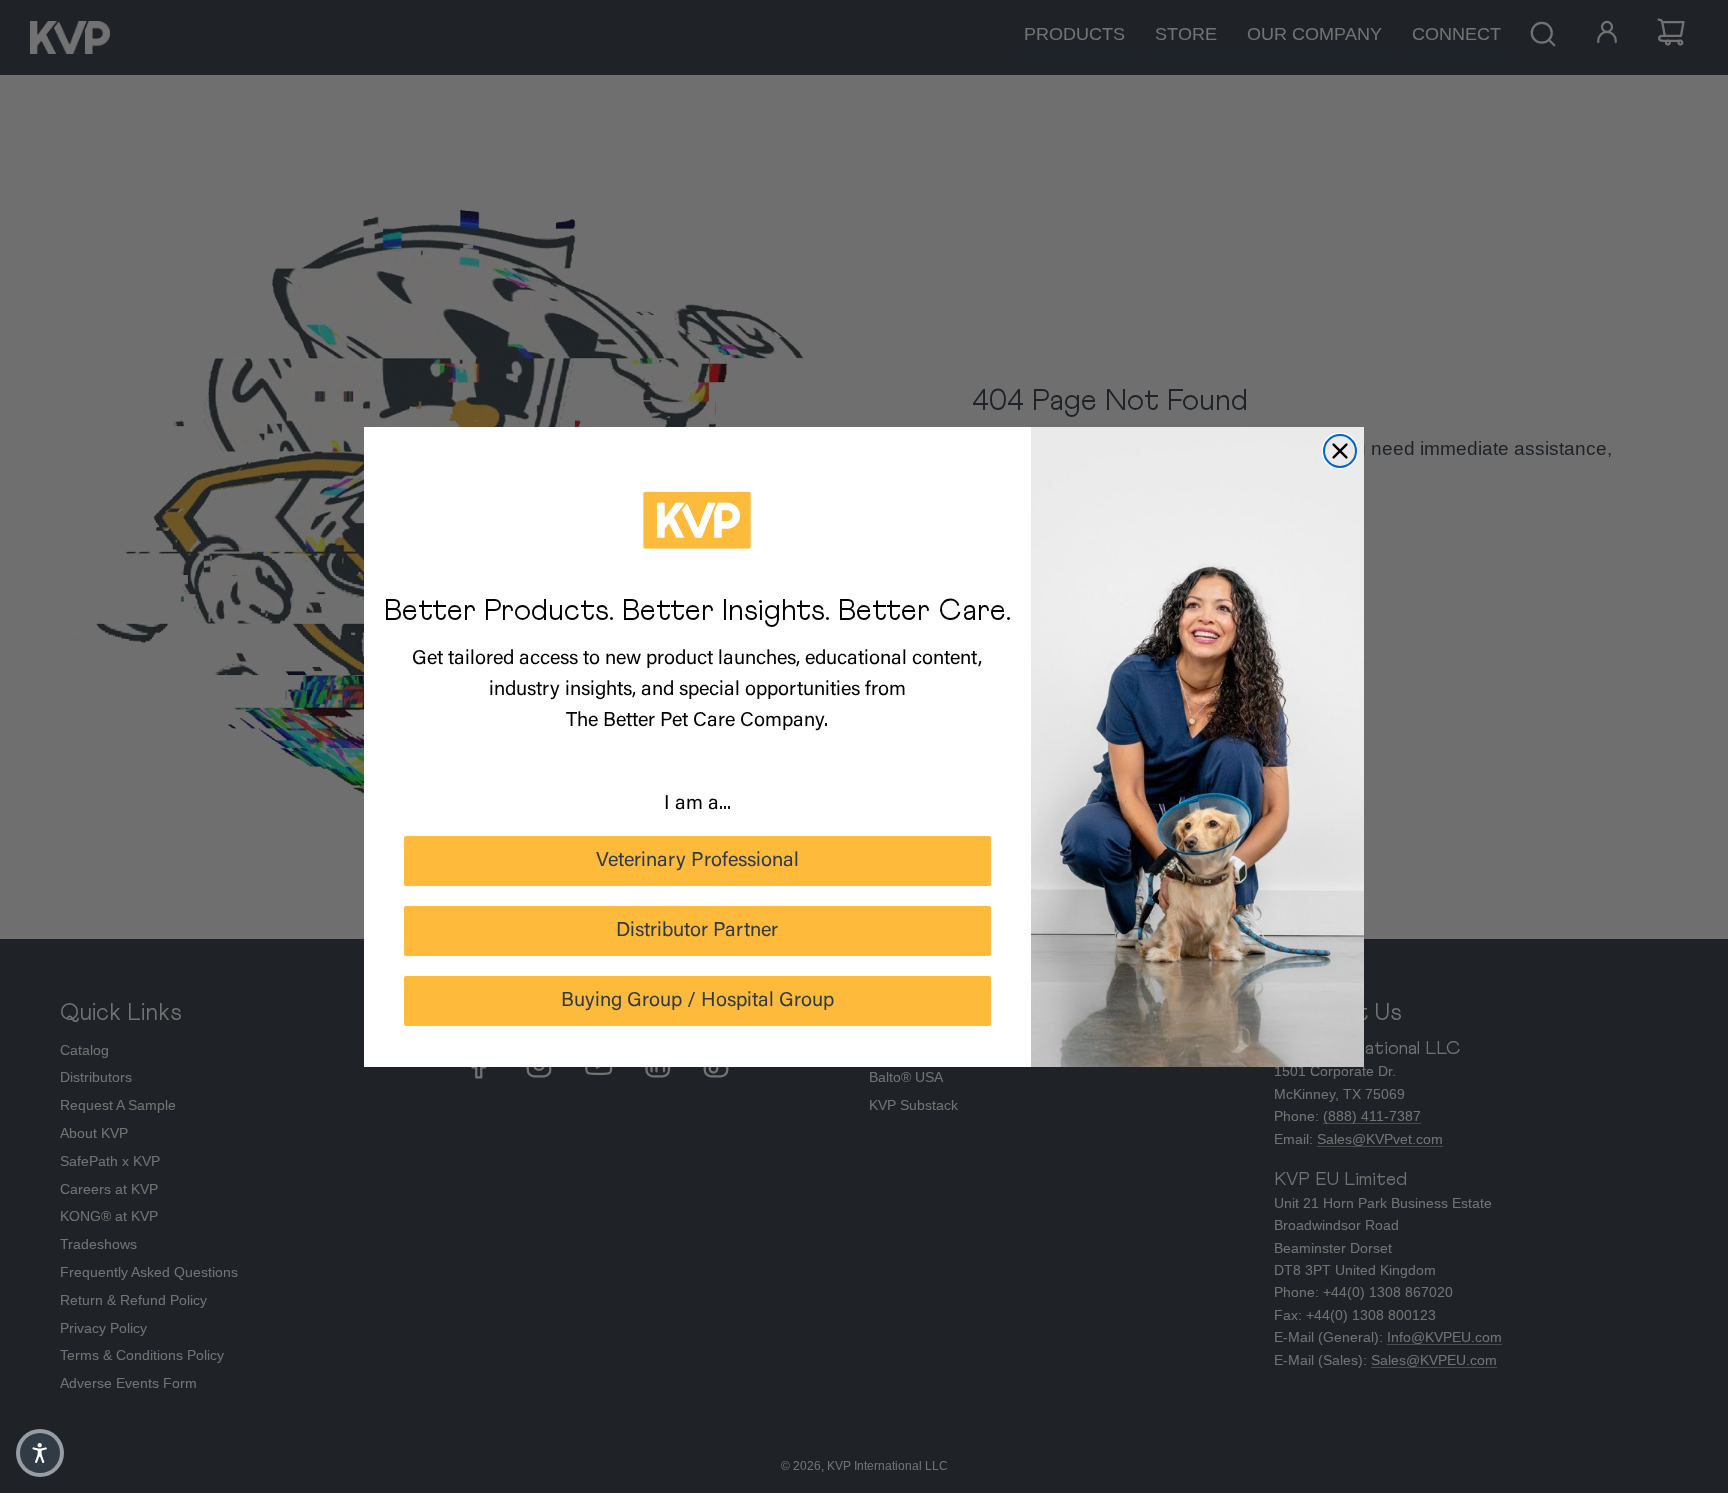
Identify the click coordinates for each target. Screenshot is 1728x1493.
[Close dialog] (1340, 451)
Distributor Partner (697, 931)
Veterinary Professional (697, 861)
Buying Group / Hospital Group (697, 1001)
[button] (40, 1453)
